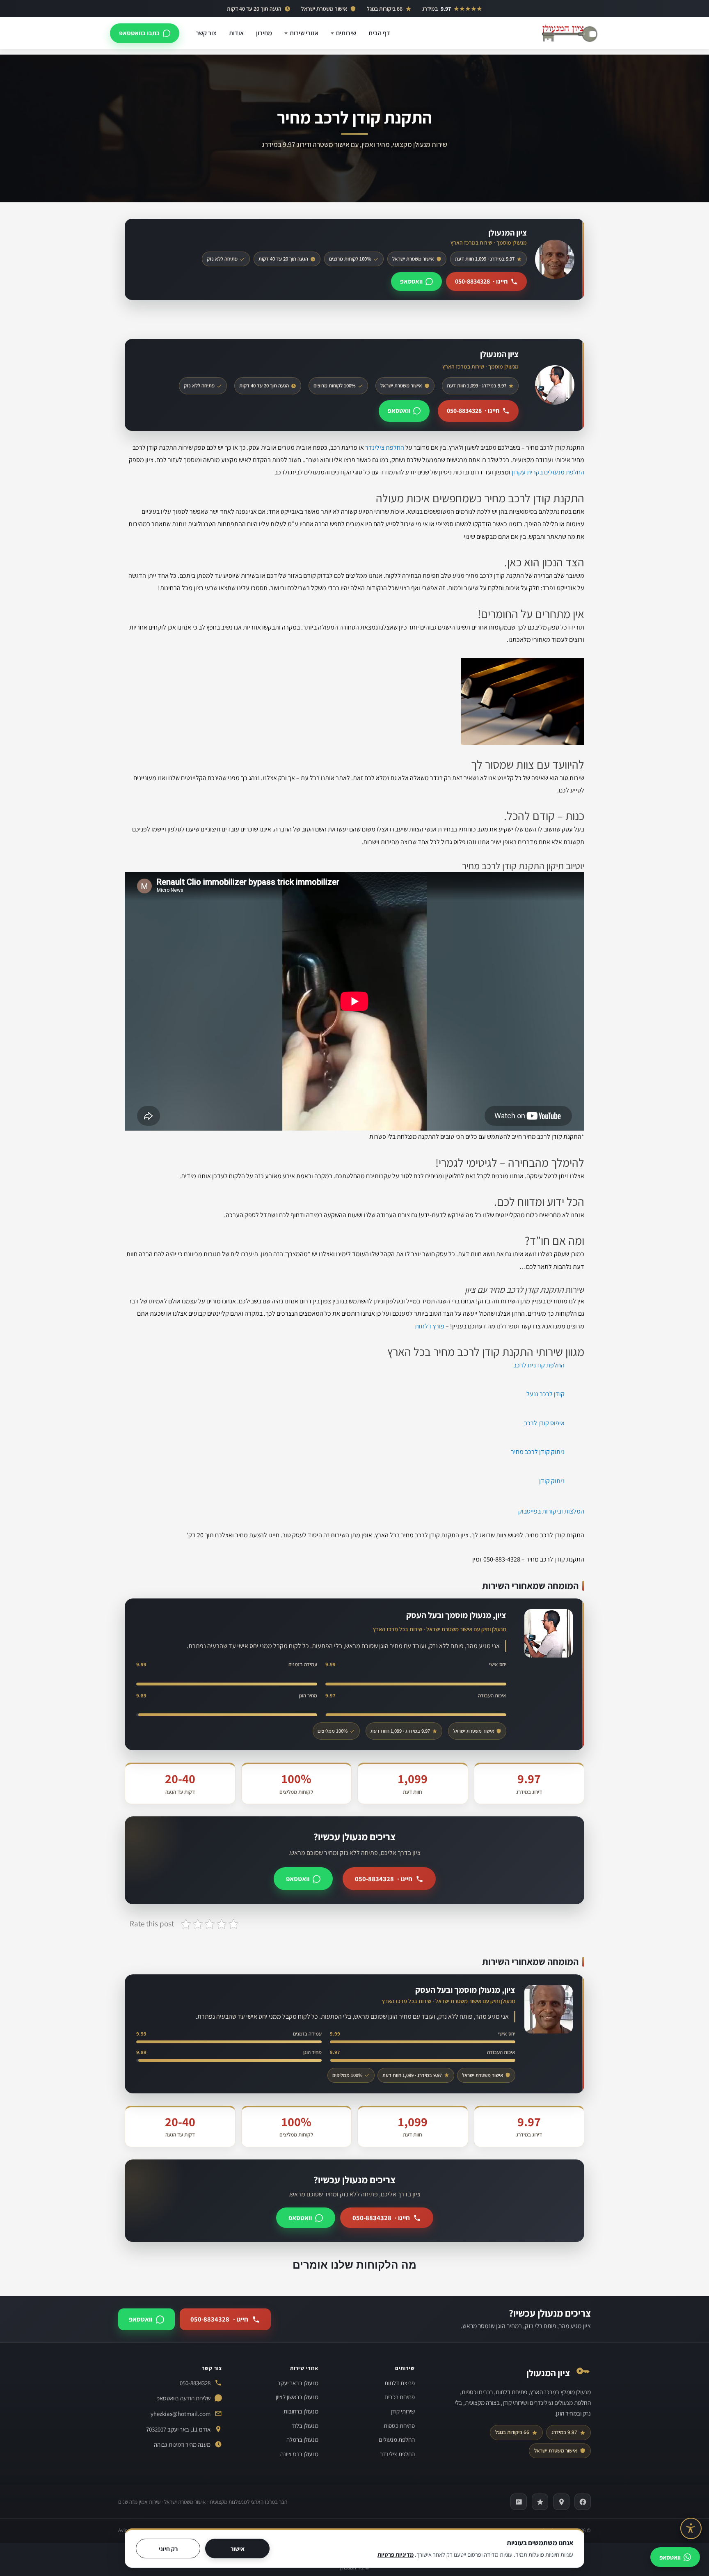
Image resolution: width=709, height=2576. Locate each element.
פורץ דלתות (430, 1326)
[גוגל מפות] (561, 2502)
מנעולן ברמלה (302, 2440)
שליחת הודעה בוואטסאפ (183, 2398)
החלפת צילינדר (385, 448)
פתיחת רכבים (400, 2397)
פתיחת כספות (399, 2426)
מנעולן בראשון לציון (297, 2397)
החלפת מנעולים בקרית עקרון (548, 472)
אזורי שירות (304, 33)
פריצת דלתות (400, 2383)
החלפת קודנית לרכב (539, 1365)
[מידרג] (540, 2502)
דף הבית (379, 33)
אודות (236, 33)
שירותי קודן (403, 2411)
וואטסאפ (411, 281)
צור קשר (206, 33)
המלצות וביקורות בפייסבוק (551, 1511)
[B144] (519, 2502)
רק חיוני (168, 2549)
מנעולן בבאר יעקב (298, 2383)
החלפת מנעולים (397, 2440)
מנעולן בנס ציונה (299, 2454)
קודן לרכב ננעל (545, 1394)
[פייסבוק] (583, 2502)
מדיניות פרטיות (396, 2554)
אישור (238, 2549)
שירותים (346, 33)
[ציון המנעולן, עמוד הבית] (569, 33)
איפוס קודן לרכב (544, 1423)
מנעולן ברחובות (301, 2411)
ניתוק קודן (552, 1481)
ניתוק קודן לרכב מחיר (538, 1452)
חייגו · (481, 281)
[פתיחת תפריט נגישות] (691, 2528)
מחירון (264, 33)
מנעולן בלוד (305, 2426)
